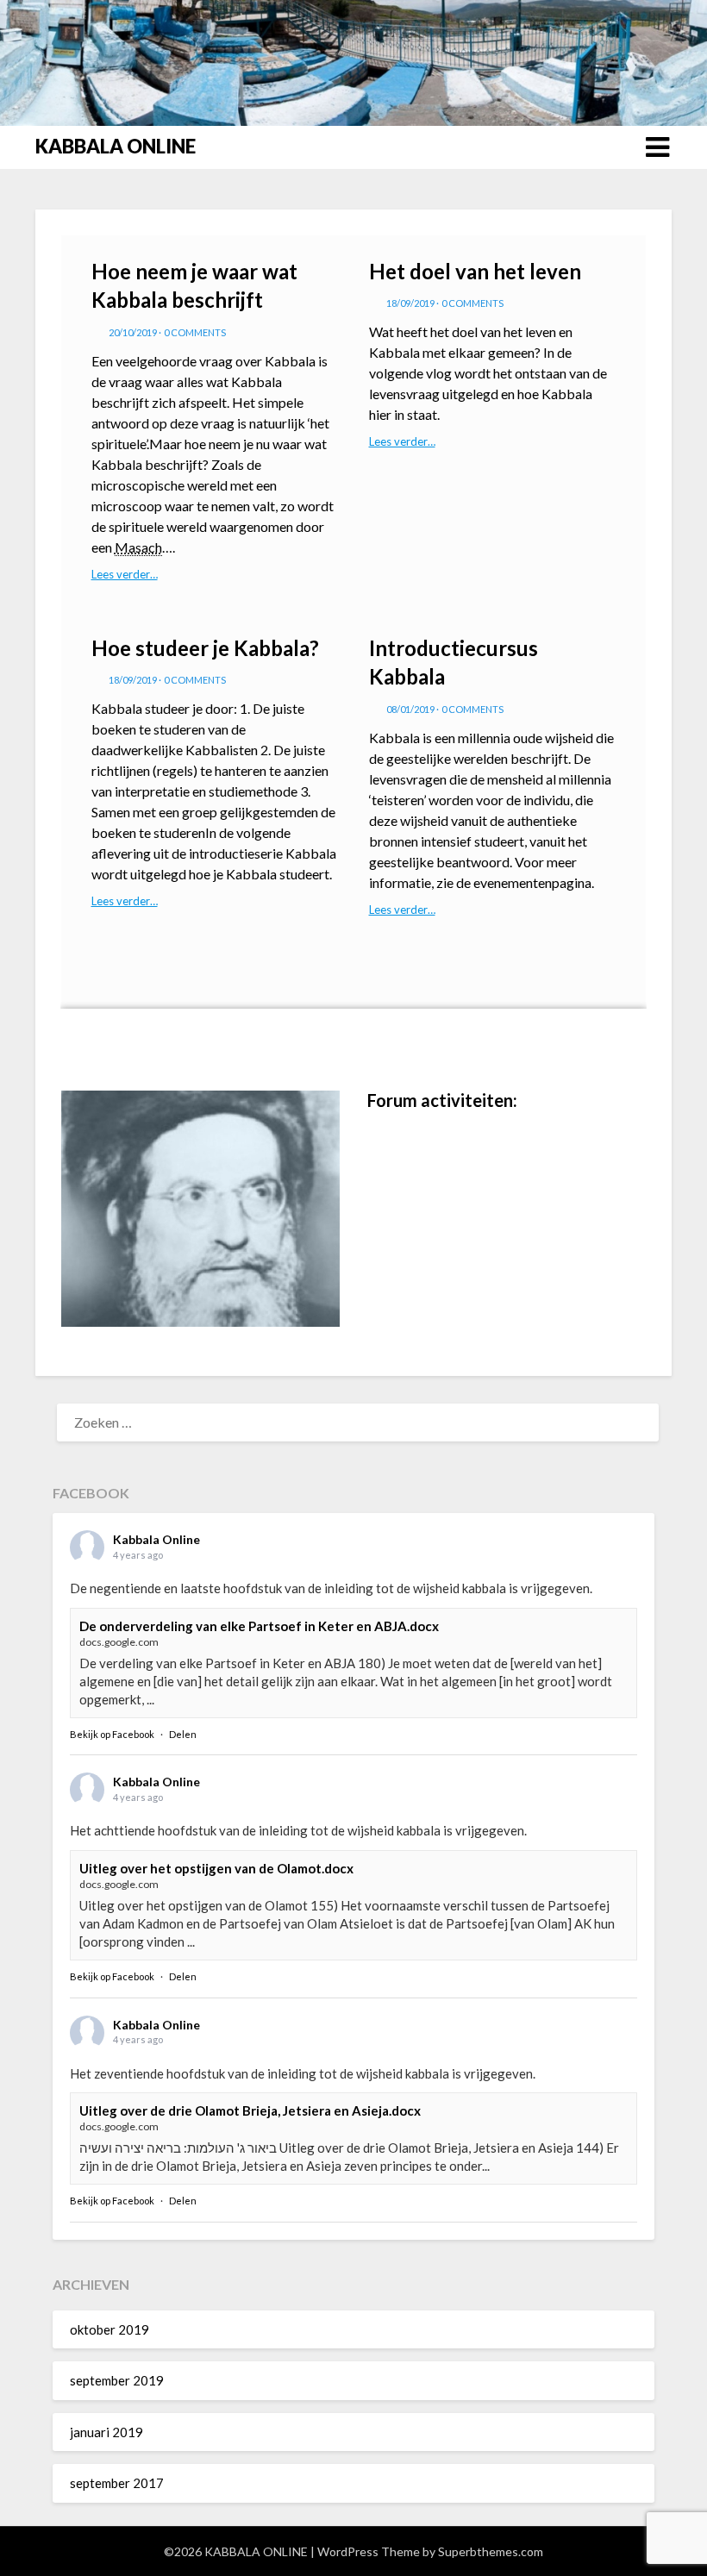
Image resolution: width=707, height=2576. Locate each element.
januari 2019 (106, 2432)
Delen (183, 1734)
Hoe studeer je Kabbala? (205, 648)
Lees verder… (125, 574)
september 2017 (117, 2483)
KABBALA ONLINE (116, 146)
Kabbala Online (156, 1539)
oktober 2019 (109, 2329)
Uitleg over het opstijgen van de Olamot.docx (216, 1868)
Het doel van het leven (475, 271)
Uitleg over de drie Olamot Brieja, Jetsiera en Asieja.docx (250, 2110)
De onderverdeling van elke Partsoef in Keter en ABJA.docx (259, 1626)
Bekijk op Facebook (112, 1734)
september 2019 (117, 2380)
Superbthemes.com (491, 2551)
